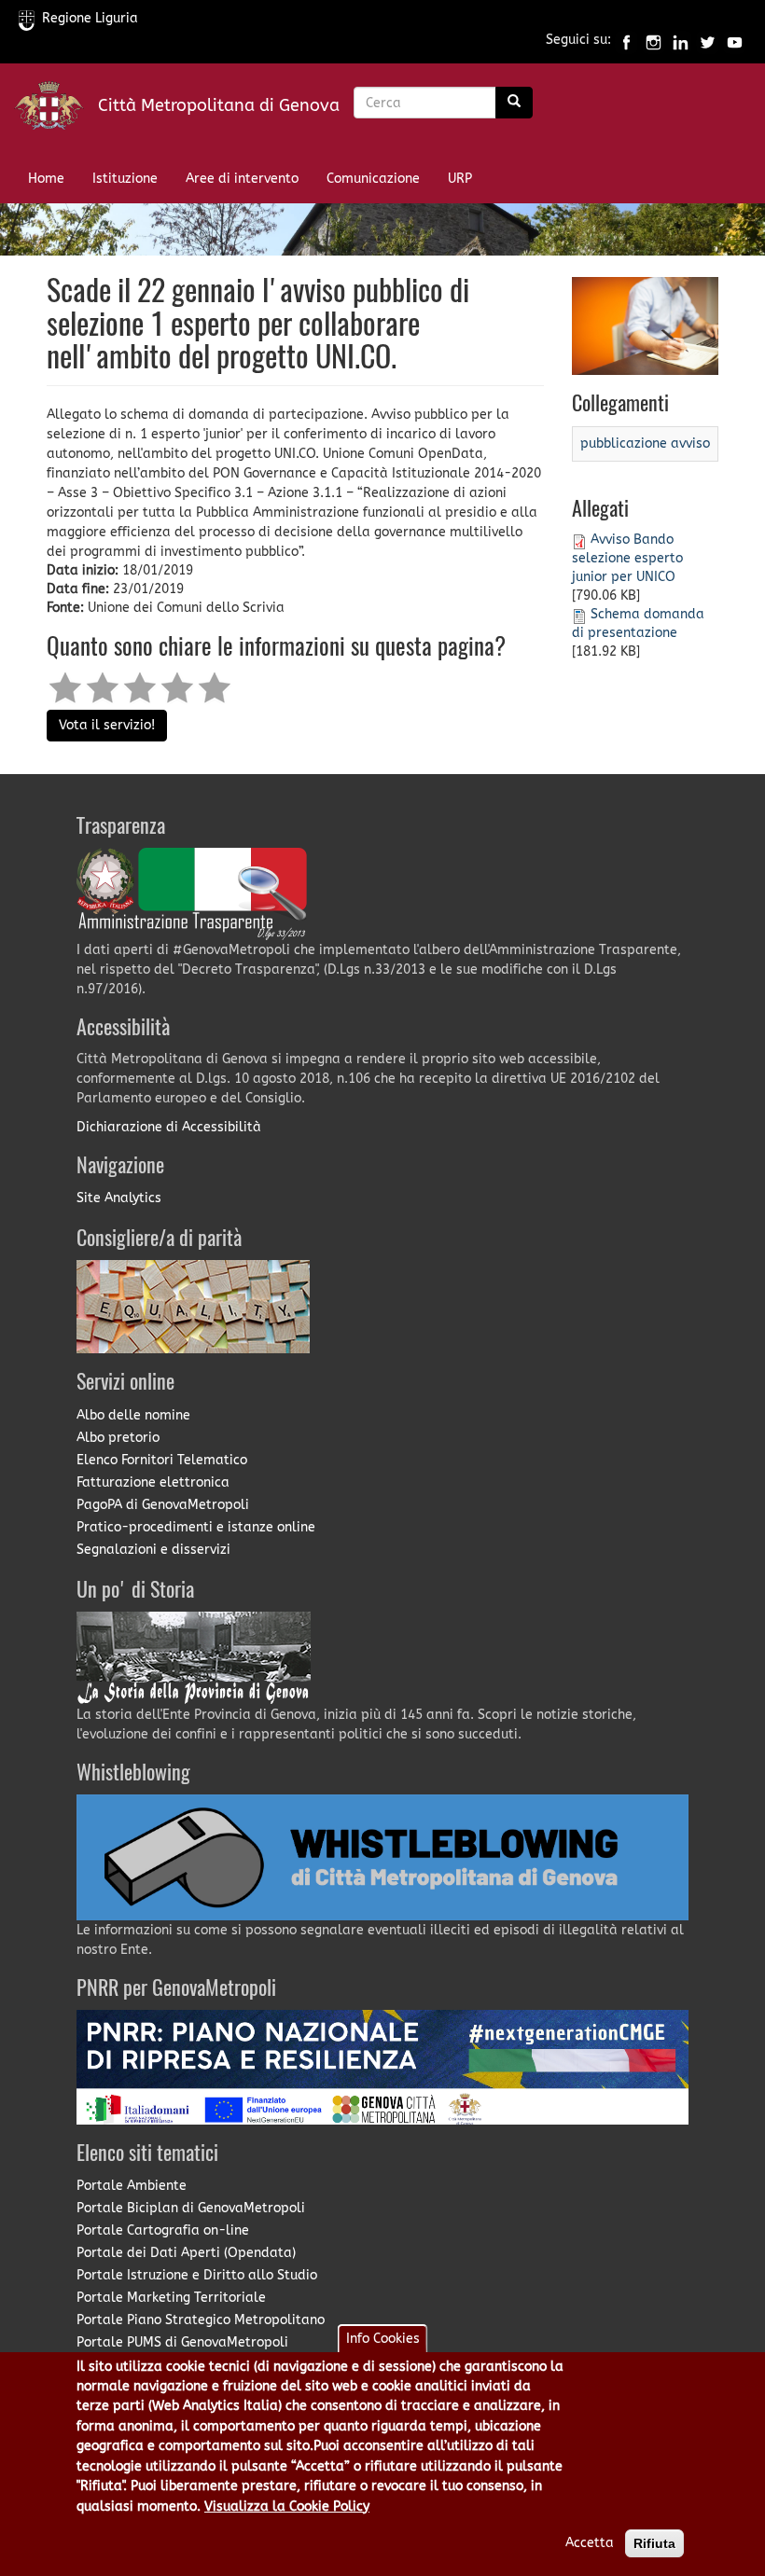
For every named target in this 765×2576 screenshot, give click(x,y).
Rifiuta (654, 2543)
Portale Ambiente (132, 2186)
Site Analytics (119, 1198)
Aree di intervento (242, 179)
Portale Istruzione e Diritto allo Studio (197, 2275)
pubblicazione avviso (645, 443)
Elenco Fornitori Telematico (162, 1460)
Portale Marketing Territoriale (171, 2298)
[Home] (56, 110)
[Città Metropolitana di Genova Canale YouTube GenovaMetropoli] (735, 41)
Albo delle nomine (133, 1415)
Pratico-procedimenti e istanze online (196, 1527)
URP (460, 179)
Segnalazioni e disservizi (153, 1550)
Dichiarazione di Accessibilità (169, 1127)
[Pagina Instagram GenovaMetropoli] (654, 41)
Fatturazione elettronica (153, 1482)
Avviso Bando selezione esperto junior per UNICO (627, 558)
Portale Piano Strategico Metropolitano (201, 2320)
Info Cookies (383, 2339)
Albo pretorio (118, 1438)
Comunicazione (373, 179)
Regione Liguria (90, 18)
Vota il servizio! (107, 725)
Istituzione (125, 179)
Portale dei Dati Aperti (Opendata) (186, 2253)
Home (46, 179)
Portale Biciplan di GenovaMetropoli (191, 2208)
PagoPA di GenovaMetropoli (163, 1505)
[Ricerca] (514, 103)
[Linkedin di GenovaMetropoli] (681, 41)
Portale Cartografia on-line (163, 2230)
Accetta (590, 2543)
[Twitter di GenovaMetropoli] (708, 41)
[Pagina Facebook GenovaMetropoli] (626, 41)
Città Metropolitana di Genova (219, 105)
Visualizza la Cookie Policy (287, 2507)
